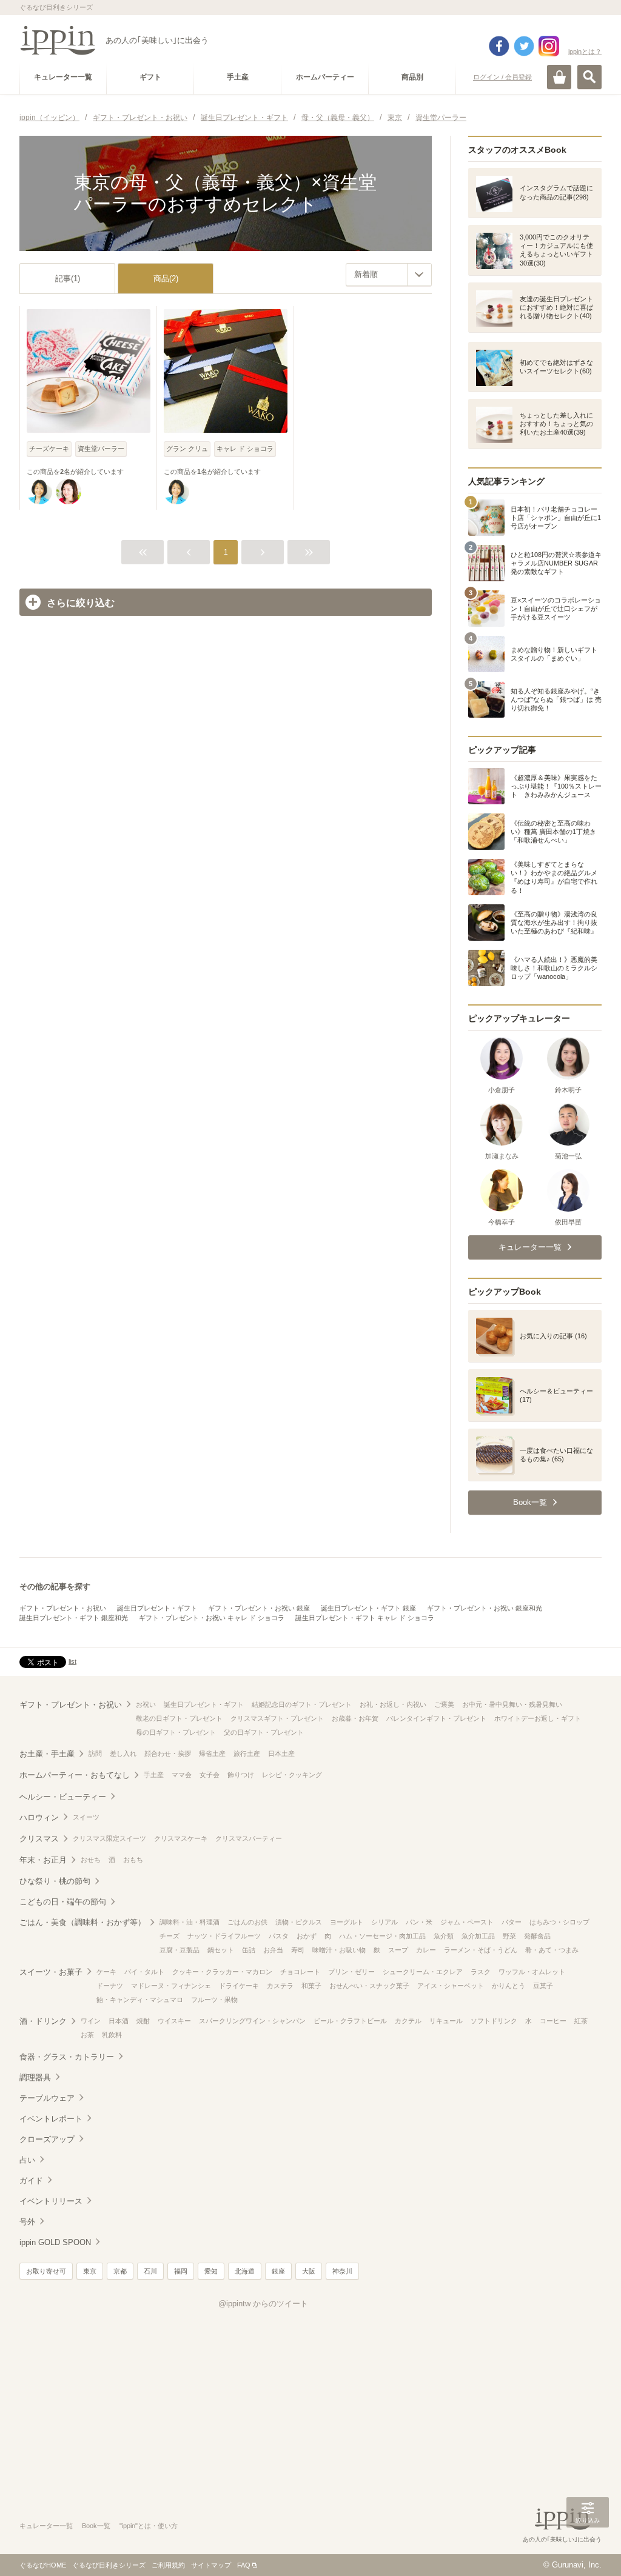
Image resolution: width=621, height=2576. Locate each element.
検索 (589, 77)
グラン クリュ (187, 449)
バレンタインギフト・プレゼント (436, 1718)
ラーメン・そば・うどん (481, 1950)
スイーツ (86, 1817)
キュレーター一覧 (46, 2526)
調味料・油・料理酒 (190, 1922)
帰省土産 (212, 1753)
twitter (524, 46)
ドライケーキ (239, 1986)
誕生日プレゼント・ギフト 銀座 (368, 1608)
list (72, 1661)
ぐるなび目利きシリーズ (109, 2565)
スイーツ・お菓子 (51, 1972)
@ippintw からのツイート (263, 2304)
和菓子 (311, 1986)
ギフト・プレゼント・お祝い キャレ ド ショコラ (212, 1618)
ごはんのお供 (247, 1922)
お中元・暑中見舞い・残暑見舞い (512, 1704)
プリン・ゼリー (351, 1972)
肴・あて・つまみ (552, 1950)
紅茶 (581, 2021)
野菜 (509, 1936)
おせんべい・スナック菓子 (369, 1986)
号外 (27, 2222)
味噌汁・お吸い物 (339, 1950)
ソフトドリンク (494, 2021)
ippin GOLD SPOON (55, 2242)
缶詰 (249, 1950)
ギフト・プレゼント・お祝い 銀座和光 (485, 1608)
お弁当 (273, 1950)
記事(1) (68, 279)
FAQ (244, 2565)
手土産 (154, 1775)
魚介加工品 (478, 1936)
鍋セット (221, 1950)
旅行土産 (247, 1753)
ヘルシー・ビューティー (63, 1797)
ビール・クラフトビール (350, 2021)
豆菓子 (543, 1986)
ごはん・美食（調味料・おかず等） (82, 1922)
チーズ (170, 1936)
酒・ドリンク (43, 2021)
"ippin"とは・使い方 (149, 2526)
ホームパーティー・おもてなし (75, 1775)
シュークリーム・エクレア (423, 1972)
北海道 (245, 2271)
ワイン (91, 2021)
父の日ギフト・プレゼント (264, 1732)
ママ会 (182, 1775)
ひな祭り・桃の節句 (55, 1881)
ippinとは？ (585, 52)
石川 (150, 2271)
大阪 (309, 2271)
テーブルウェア (47, 2098)
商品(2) (166, 279)
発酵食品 (537, 1936)
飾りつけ (241, 1775)
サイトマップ (211, 2565)
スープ (398, 1950)
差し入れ (123, 1753)
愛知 (211, 2271)
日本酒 (119, 2021)
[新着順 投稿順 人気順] (389, 275)
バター (512, 1922)
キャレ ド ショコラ (245, 449)
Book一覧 (96, 2526)
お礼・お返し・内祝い (393, 1704)
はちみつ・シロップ (559, 1922)
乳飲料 (112, 2035)
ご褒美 (444, 1704)
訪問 (95, 1753)
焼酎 (143, 2021)
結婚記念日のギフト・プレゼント (302, 1704)
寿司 (298, 1950)
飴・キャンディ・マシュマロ (140, 2000)
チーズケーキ (49, 449)
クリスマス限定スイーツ (109, 1838)
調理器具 (35, 2077)
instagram (549, 46)
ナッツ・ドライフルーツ (224, 1936)
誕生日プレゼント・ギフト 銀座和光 (74, 1618)
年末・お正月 (43, 1860)
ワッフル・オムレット (532, 1972)
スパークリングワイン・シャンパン (252, 2021)
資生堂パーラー (101, 449)
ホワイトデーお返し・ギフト (538, 1718)
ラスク (481, 1972)
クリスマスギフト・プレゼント (277, 1718)
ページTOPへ (588, 2549)
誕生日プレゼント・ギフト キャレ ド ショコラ (365, 1618)
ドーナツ (110, 1986)
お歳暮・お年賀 (355, 1718)
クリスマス (39, 1839)
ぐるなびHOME (43, 2565)
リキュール (446, 2021)
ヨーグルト (347, 1922)
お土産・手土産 (47, 1754)
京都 (120, 2271)
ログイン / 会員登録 (502, 77)
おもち (133, 1860)
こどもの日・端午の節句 (63, 1902)
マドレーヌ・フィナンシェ (171, 1986)
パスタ (279, 1936)
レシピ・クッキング (292, 1775)
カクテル (408, 2021)
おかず (307, 1936)
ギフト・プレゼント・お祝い (63, 1608)
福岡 (181, 2271)
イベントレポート (51, 2119)
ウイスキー (174, 2021)
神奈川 (342, 2271)
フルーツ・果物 (214, 2000)
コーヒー (553, 2021)
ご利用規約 (168, 2565)
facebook (499, 46)
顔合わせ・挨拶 (168, 1753)
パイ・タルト (144, 1972)
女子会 (210, 1775)
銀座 (278, 2271)
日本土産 (281, 1753)
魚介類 (444, 1936)
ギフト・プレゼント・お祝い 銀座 (259, 1608)
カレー (426, 1950)
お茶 (87, 2035)
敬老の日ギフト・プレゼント (179, 1718)
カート (559, 77)
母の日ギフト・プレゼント (176, 1732)
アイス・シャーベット (451, 1986)
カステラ (280, 1986)
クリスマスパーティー (249, 1838)
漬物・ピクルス (299, 1922)
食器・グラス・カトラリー (67, 2057)
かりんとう (509, 1986)
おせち (91, 1860)
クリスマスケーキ (181, 1838)
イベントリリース (51, 2201)
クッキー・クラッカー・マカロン (222, 1972)
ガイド (31, 2181)
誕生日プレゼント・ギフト (157, 1608)
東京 (90, 2271)
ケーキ (106, 1972)
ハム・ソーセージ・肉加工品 (382, 1936)
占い (27, 2160)
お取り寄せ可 (46, 2271)
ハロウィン (39, 1817)
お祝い (146, 1704)
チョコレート (300, 1972)
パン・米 (419, 1922)
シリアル (384, 1922)
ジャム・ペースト (467, 1922)
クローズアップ (47, 2139)
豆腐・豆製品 (180, 1950)
